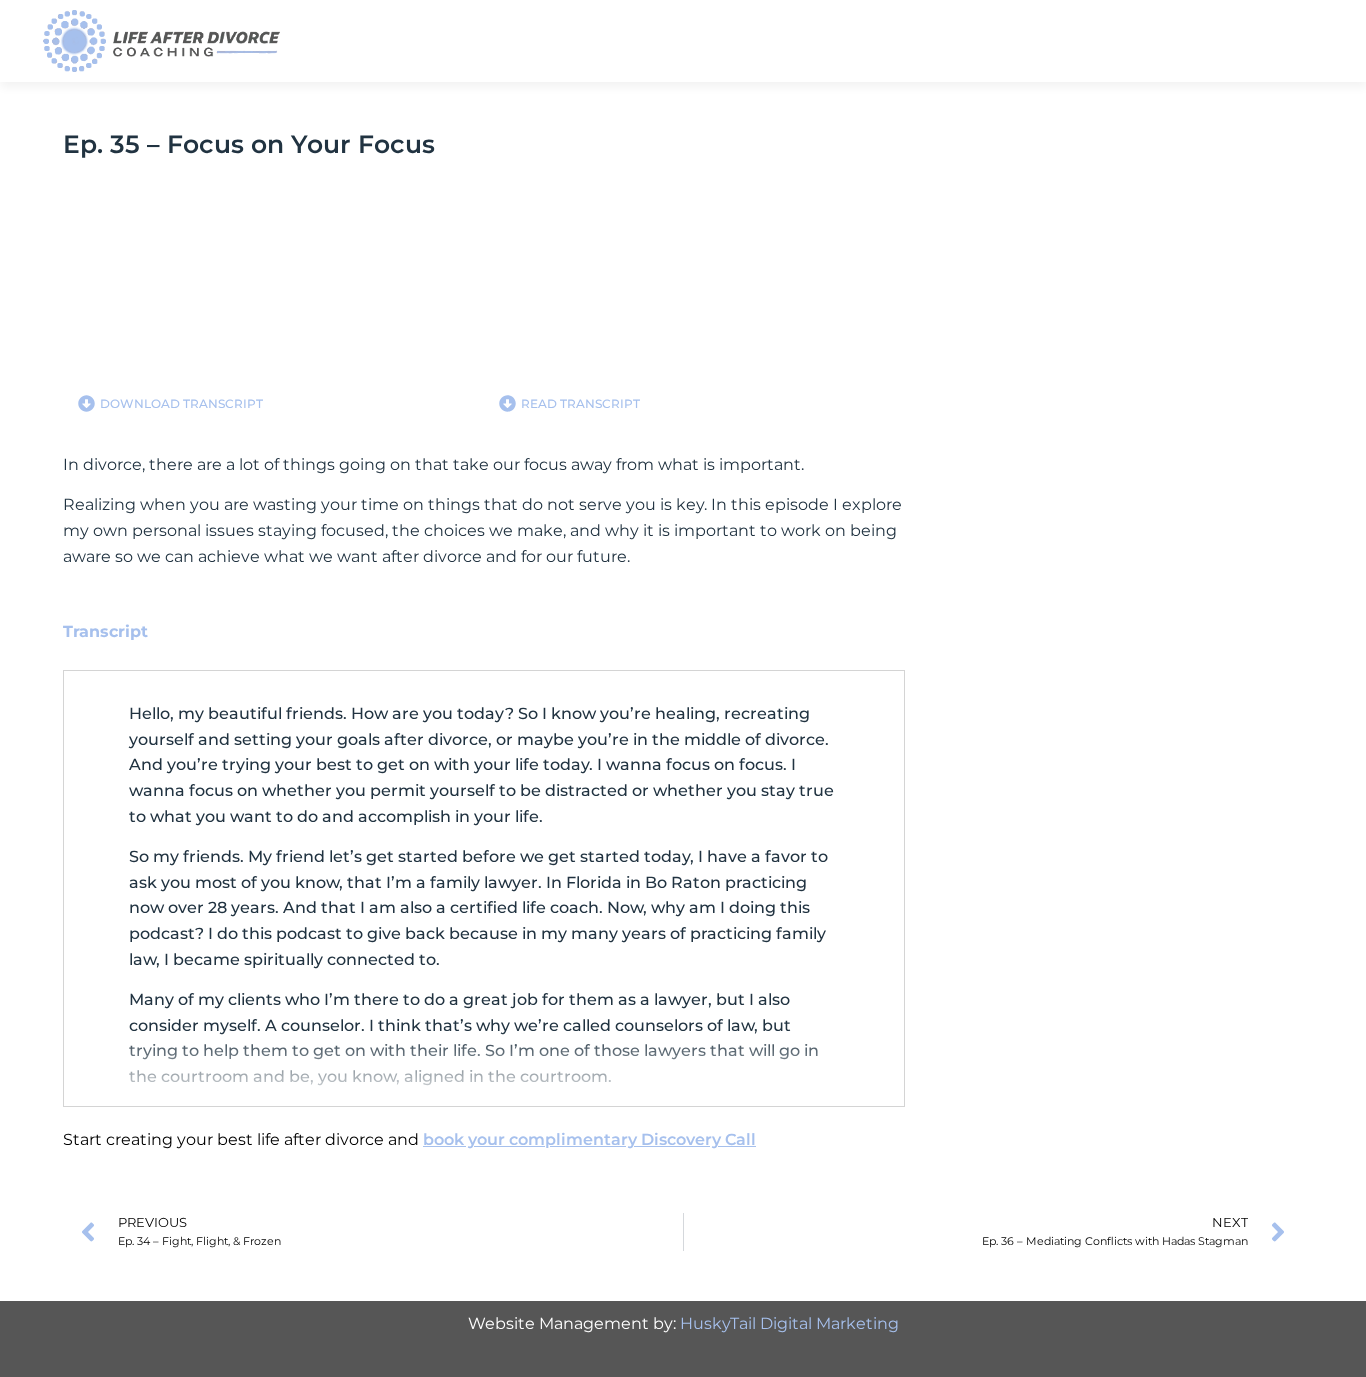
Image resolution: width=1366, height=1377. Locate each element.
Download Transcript (181, 403)
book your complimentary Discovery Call (589, 1139)
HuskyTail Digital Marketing (789, 1323)
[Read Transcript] (507, 403)
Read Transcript (580, 403)
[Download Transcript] (86, 403)
